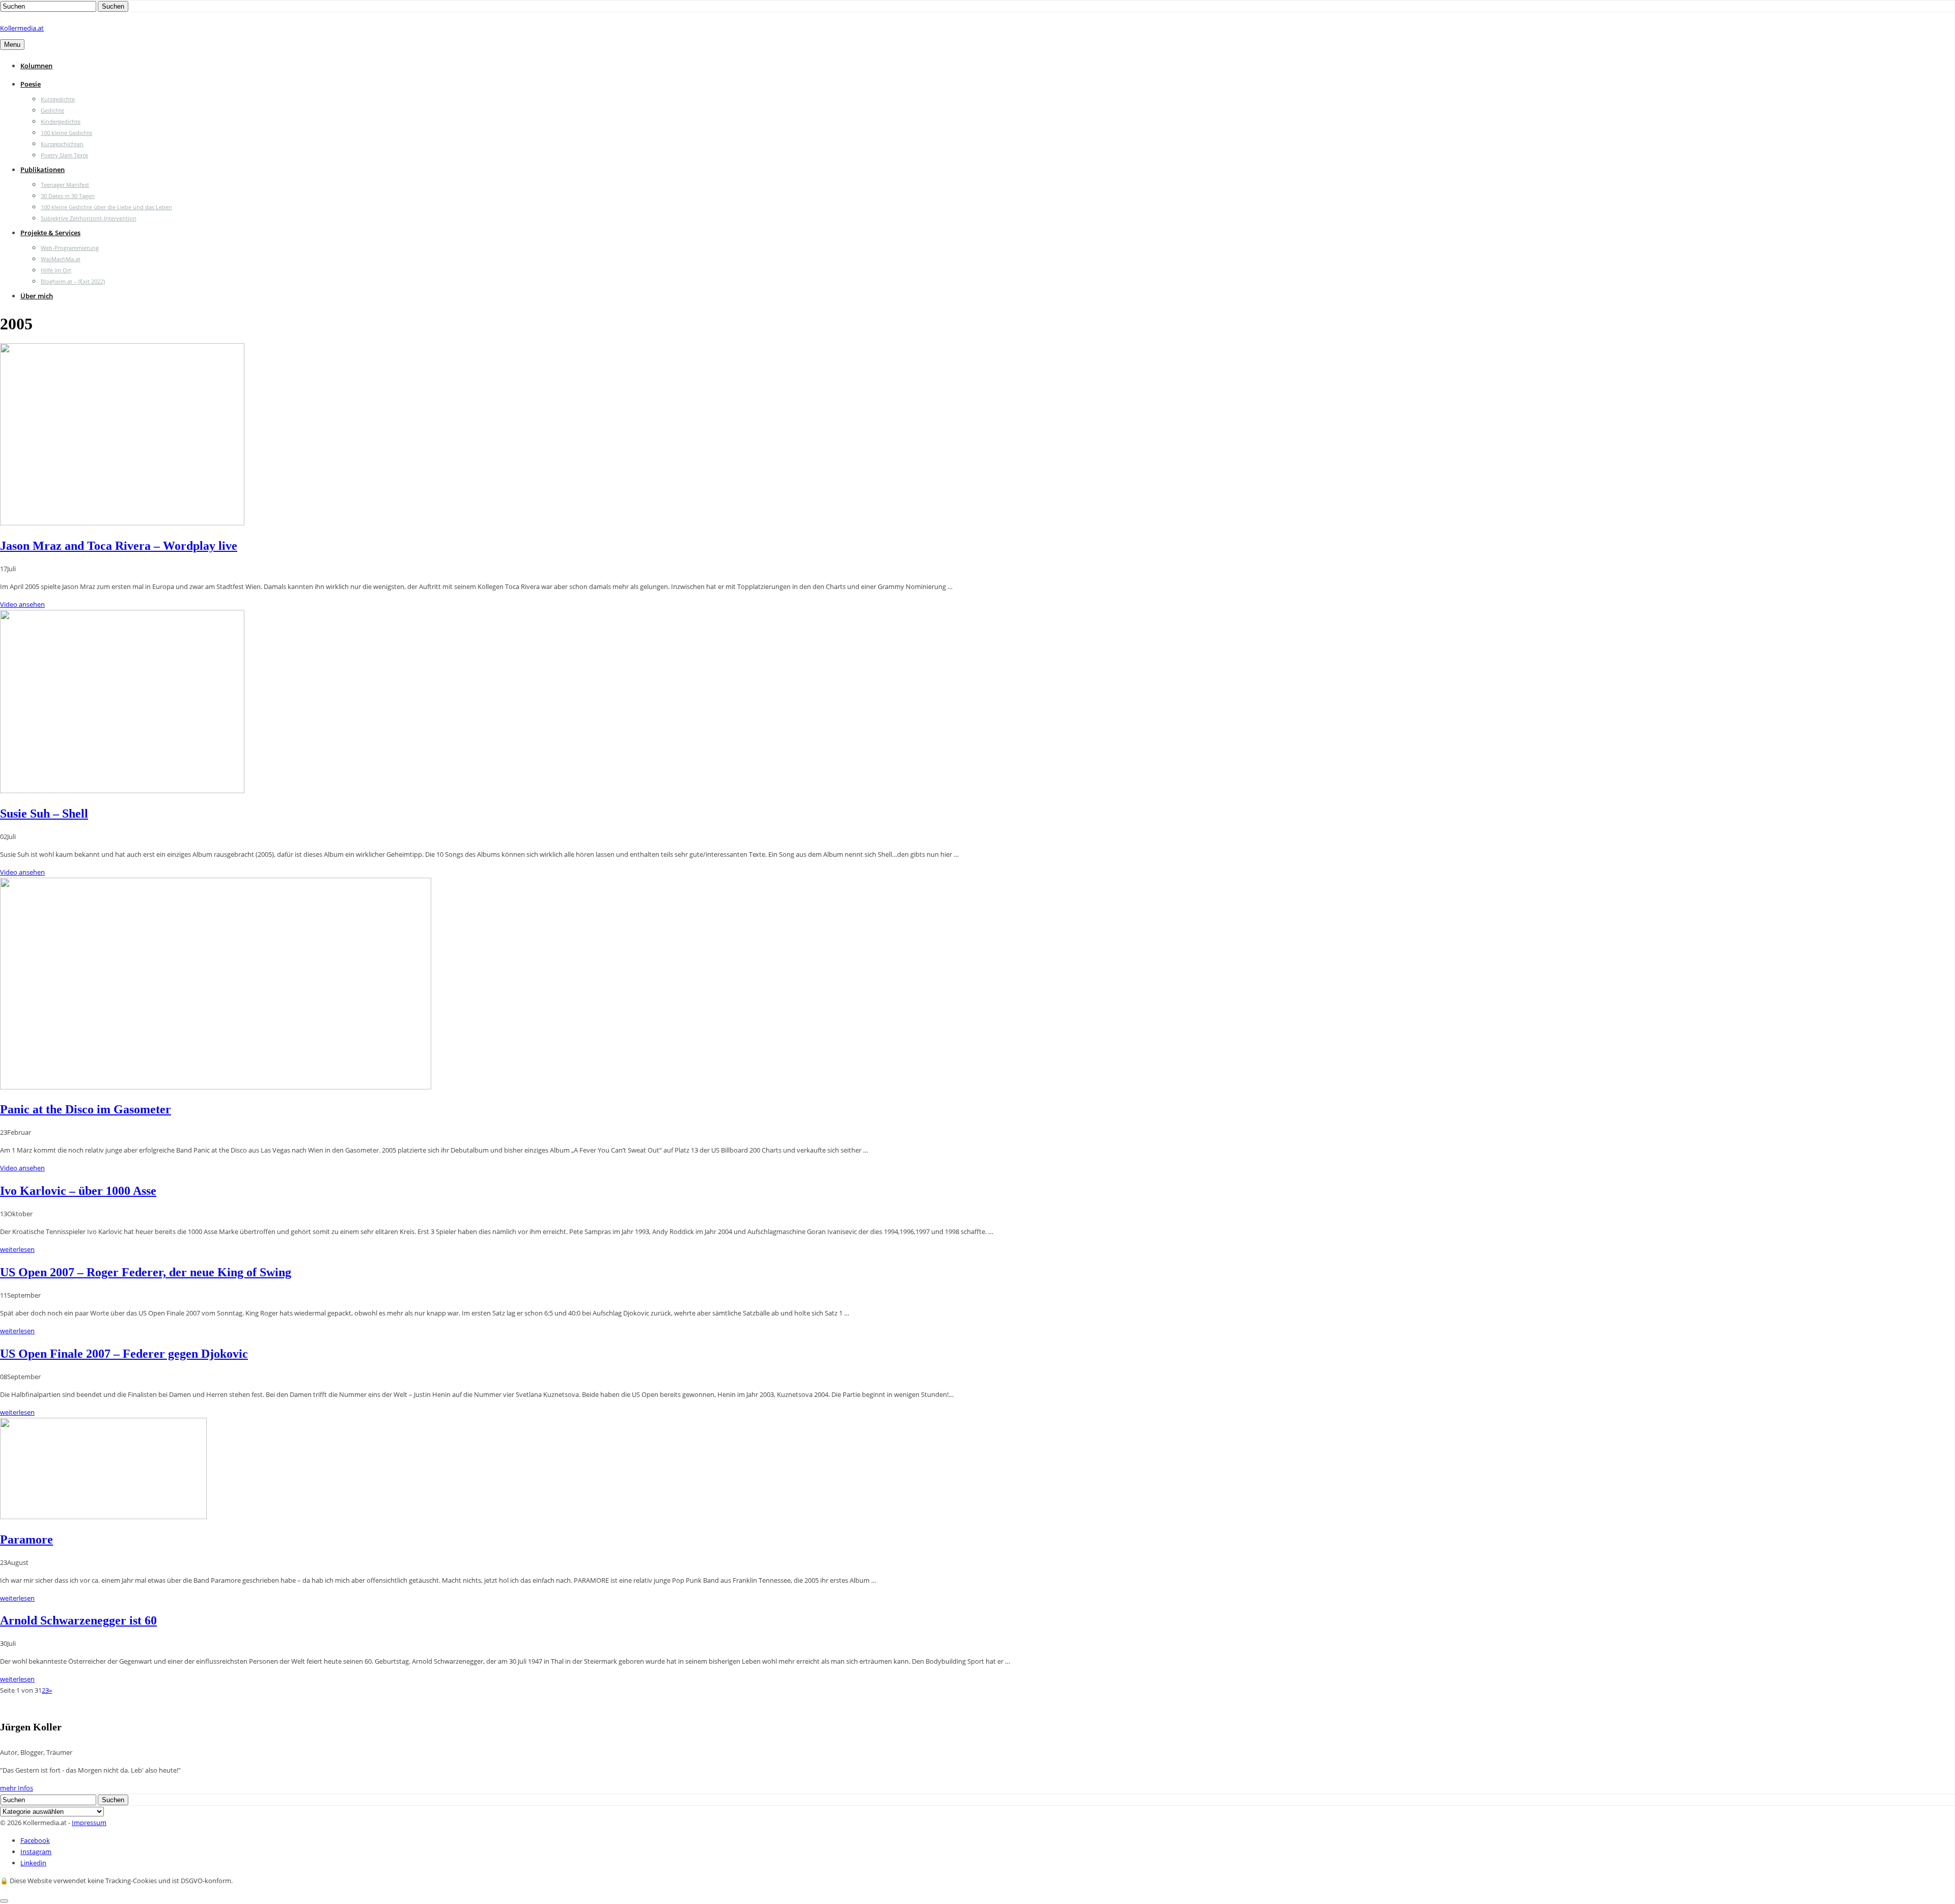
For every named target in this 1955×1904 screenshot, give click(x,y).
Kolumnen (36, 66)
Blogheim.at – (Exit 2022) (73, 281)
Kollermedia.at (22, 28)
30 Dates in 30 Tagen (68, 196)
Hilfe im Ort (56, 270)
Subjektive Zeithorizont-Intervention (89, 218)
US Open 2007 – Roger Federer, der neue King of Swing (146, 1272)
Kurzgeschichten (62, 144)
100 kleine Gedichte (66, 133)
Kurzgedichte (58, 99)
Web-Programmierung (70, 248)
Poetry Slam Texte (64, 155)
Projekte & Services (50, 233)
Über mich (37, 296)
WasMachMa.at (61, 259)
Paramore (26, 1539)
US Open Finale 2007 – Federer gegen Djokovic (124, 1354)
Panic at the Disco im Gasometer (86, 1109)
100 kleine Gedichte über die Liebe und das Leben (106, 207)
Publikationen (43, 170)
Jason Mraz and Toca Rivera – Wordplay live (119, 546)
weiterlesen (17, 1249)
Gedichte (52, 110)
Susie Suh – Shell (44, 814)
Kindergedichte (61, 121)
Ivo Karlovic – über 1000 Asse (78, 1191)
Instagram (36, 1852)
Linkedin (33, 1863)
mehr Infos (17, 1788)
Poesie (31, 84)
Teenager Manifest (65, 185)
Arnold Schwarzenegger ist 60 (78, 1620)
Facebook (35, 1840)
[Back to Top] (4, 1901)
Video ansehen (22, 604)
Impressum (89, 1823)
